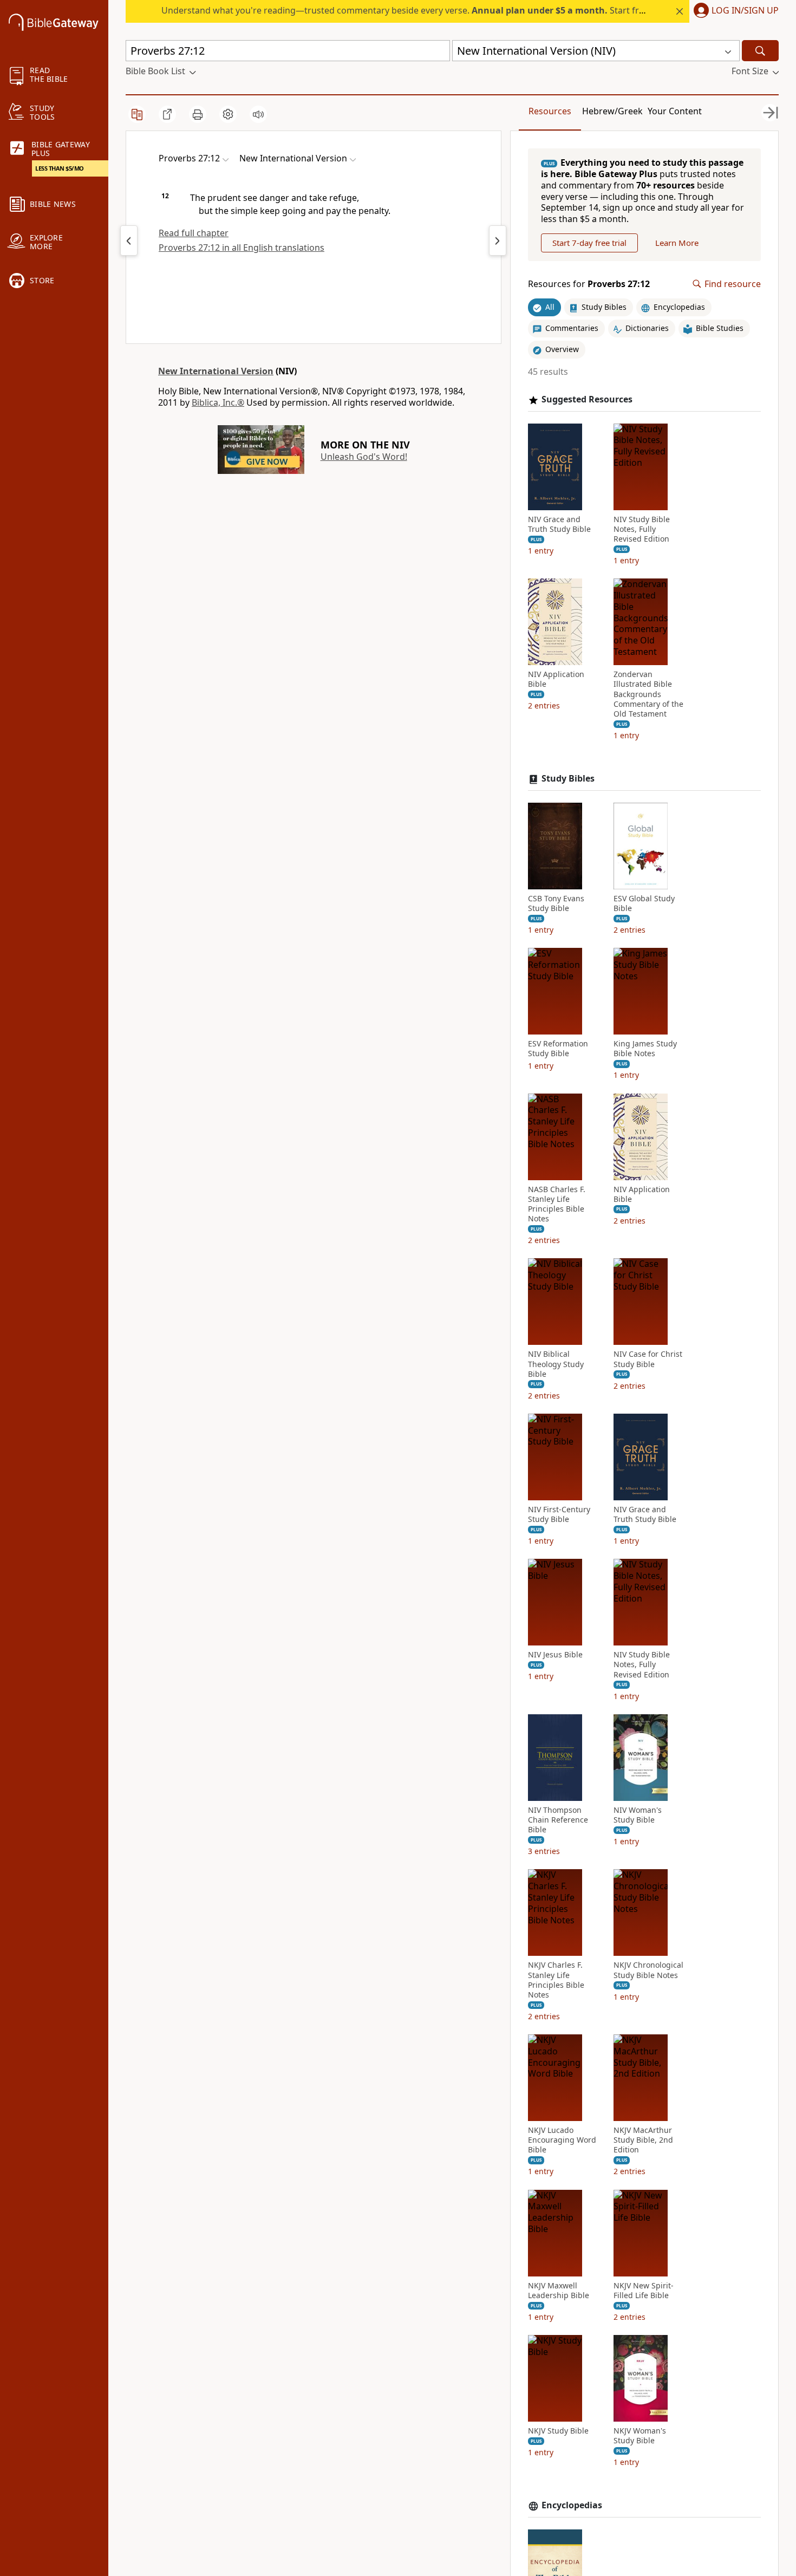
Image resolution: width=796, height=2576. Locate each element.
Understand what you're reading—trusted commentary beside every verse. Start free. (406, 10)
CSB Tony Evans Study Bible (556, 903)
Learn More (677, 243)
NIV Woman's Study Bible (638, 1815)
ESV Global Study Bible (644, 903)
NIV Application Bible (556, 679)
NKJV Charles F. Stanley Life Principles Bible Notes (556, 1980)
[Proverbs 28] (498, 240)
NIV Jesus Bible (555, 1655)
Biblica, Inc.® (218, 402)
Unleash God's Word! (364, 457)
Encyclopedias (572, 2505)
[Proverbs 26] (129, 240)
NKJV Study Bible (558, 2431)
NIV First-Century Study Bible (559, 1514)
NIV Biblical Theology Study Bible (556, 1364)
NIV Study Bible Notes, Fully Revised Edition (642, 529)
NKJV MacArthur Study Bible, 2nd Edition (643, 2140)
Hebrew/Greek (612, 111)
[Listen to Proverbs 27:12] (258, 114)
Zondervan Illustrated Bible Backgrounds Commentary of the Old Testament (648, 694)
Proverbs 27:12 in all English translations (242, 248)
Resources (550, 111)
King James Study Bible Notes (645, 1049)
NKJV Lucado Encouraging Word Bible (562, 2140)
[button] (734, 11)
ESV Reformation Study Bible (558, 1049)
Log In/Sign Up (745, 11)
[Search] (760, 51)
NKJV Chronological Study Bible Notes (648, 1970)
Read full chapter (194, 233)
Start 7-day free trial (589, 243)
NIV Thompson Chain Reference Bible (558, 1820)
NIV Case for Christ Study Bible (648, 1359)
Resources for (589, 284)
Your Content (675, 111)
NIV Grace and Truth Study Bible (559, 524)
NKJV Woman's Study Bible (640, 2436)
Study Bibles (568, 779)
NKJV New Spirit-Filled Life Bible (644, 2291)
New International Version (216, 371)
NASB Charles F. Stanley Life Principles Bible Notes (557, 1204)
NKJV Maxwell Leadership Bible (559, 2291)
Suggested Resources (587, 399)
